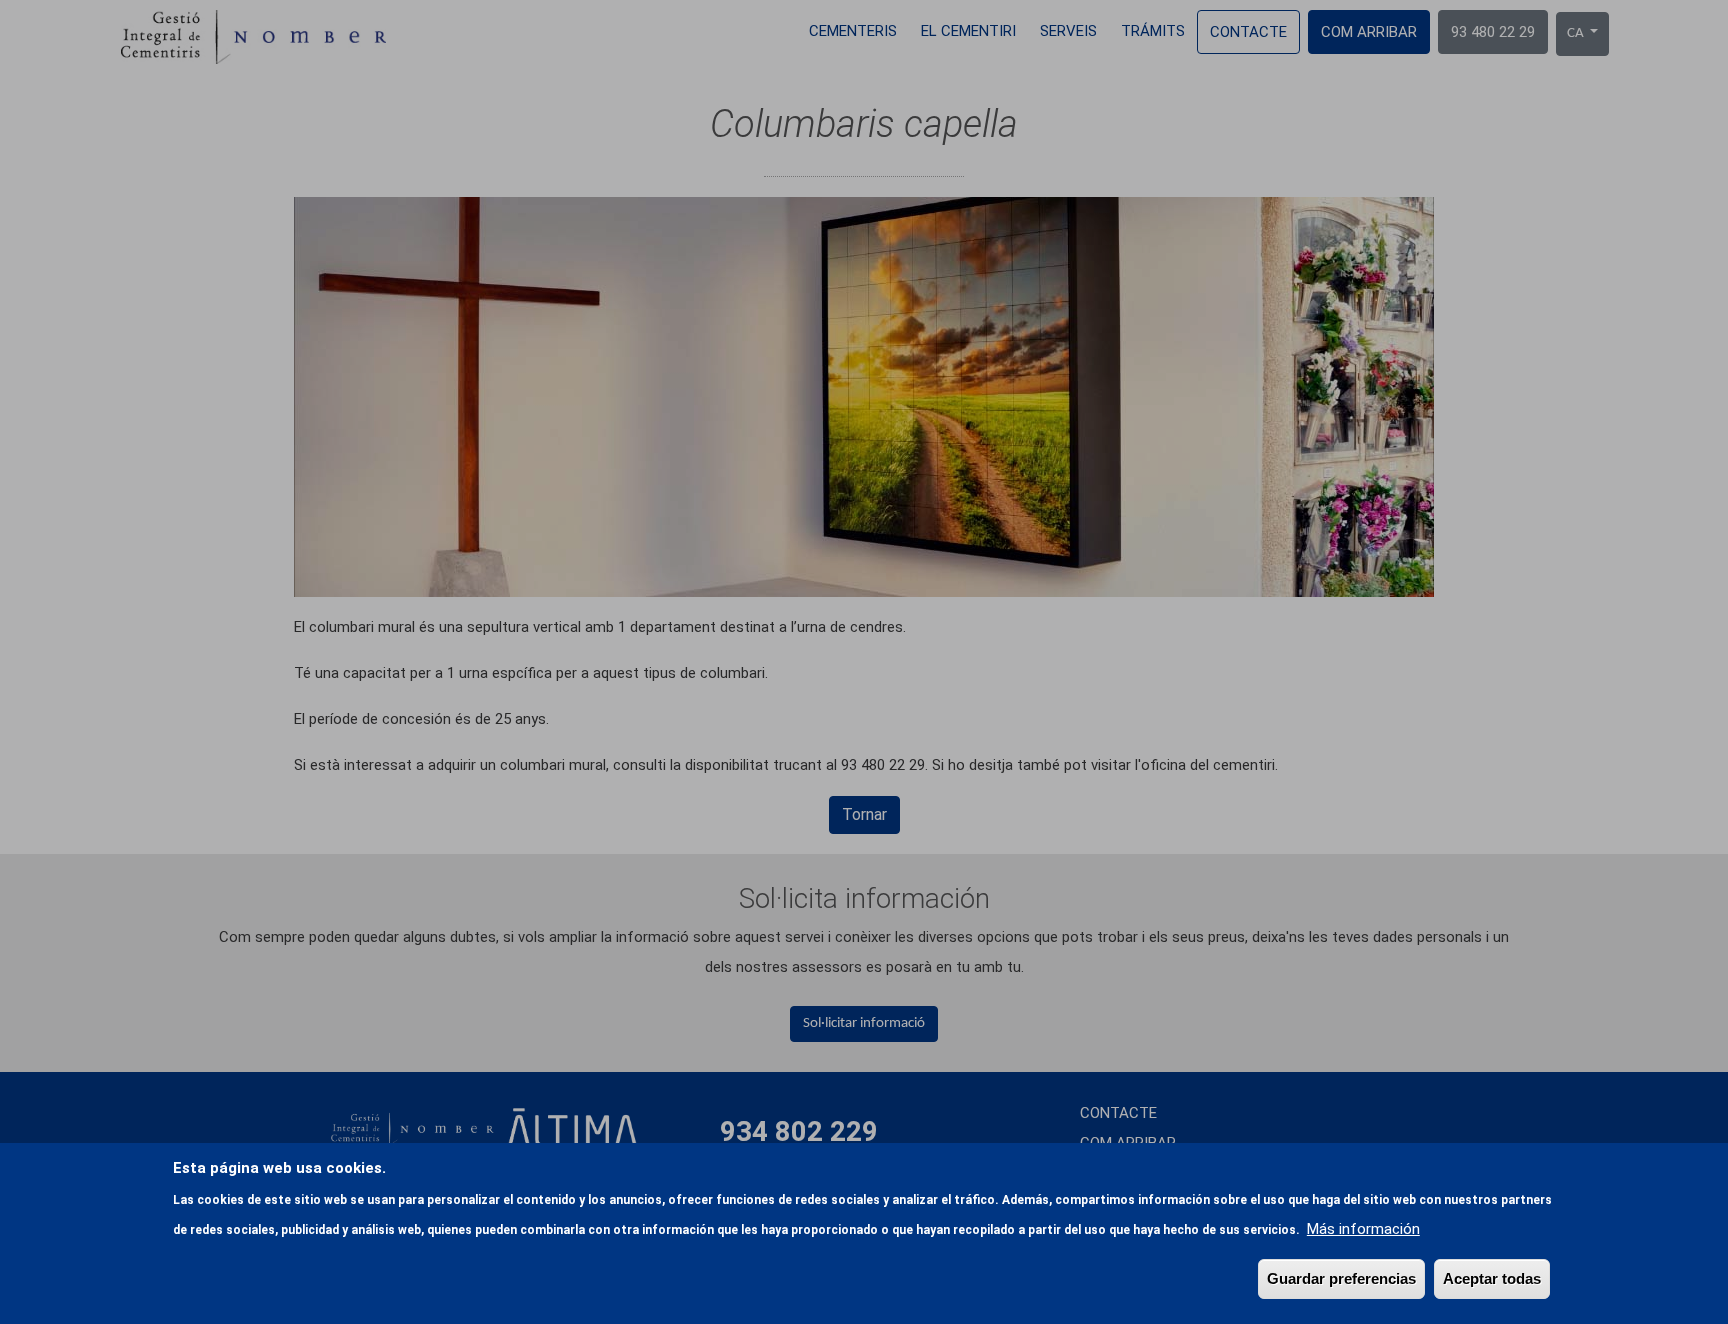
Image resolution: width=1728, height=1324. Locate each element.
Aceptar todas (1492, 1278)
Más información (1363, 1229)
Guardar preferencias (1341, 1278)
